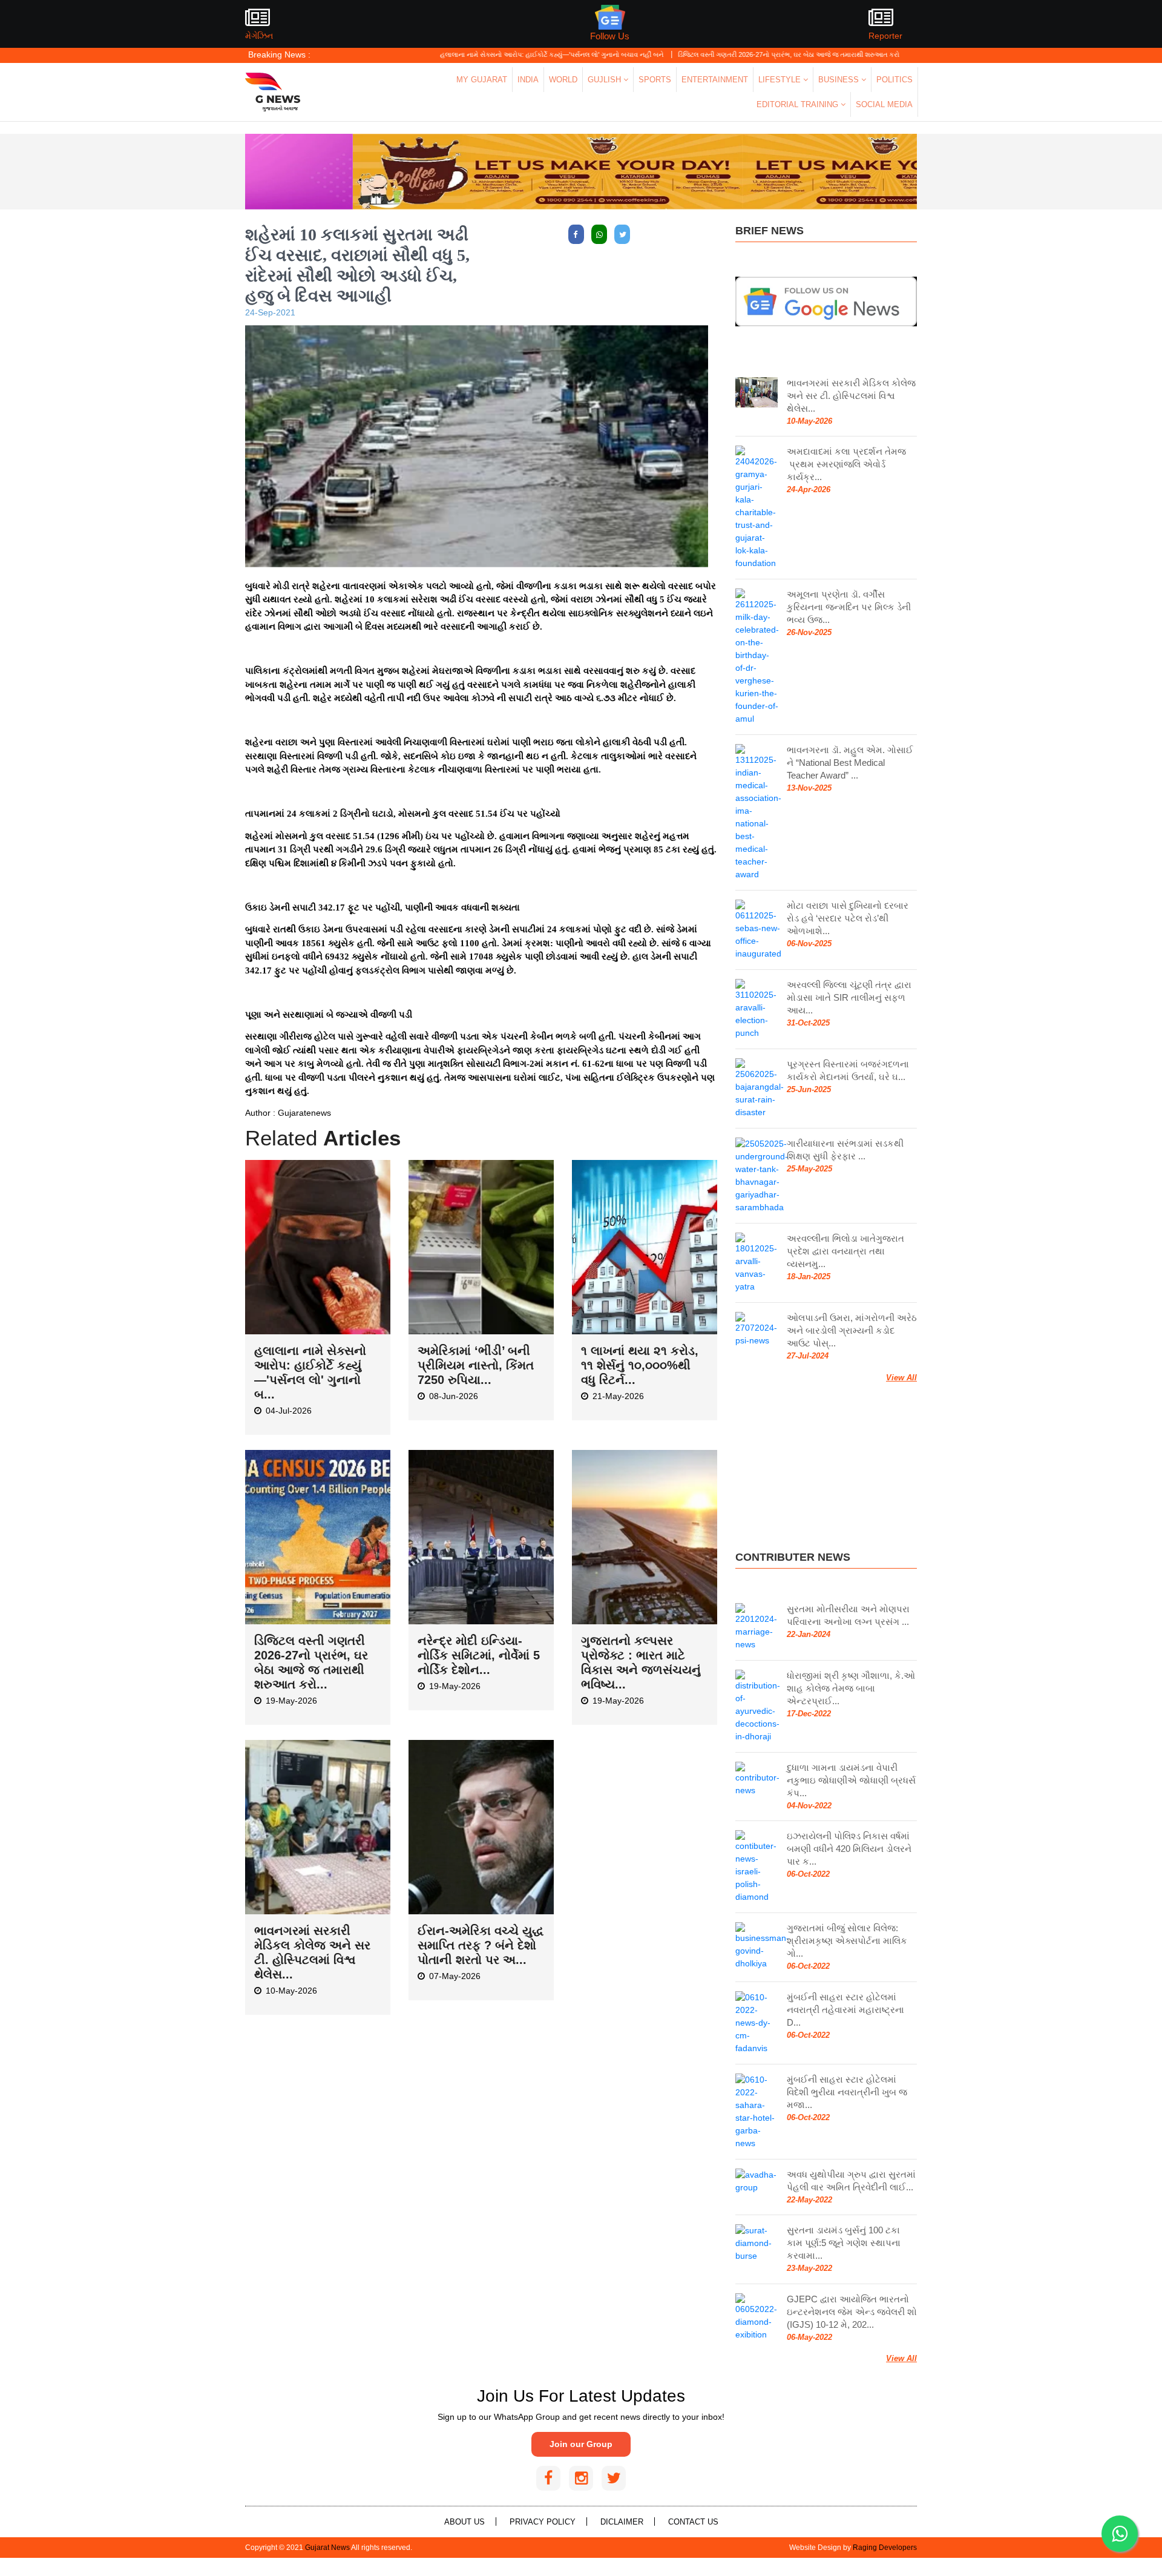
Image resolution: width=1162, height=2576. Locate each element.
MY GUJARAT (482, 80)
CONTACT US (693, 2522)
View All (901, 1378)
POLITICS (894, 80)
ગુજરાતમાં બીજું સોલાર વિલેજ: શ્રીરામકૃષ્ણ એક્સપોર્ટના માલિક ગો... (847, 1941)
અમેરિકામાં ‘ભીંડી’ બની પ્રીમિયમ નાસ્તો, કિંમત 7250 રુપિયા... (476, 1365)
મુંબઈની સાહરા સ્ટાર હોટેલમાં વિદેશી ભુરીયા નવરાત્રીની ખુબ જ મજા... (847, 2092)
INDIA (528, 80)
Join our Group (581, 2444)
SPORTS (655, 80)
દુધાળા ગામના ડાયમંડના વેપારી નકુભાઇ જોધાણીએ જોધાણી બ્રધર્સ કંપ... (851, 1780)
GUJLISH (606, 80)
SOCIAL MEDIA (884, 104)
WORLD (563, 80)
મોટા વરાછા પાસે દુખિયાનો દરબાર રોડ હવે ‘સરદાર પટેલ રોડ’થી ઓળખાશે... (848, 918)
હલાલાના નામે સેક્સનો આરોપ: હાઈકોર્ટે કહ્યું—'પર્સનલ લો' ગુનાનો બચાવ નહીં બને (471, 54)
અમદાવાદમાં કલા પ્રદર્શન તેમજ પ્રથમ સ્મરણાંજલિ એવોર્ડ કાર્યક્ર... (846, 464)
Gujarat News (327, 2548)
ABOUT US (464, 2522)
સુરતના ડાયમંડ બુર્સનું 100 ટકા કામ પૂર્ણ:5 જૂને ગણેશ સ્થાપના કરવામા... (844, 2243)
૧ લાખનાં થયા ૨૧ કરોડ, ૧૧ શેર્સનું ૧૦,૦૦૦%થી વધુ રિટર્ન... (640, 1365)
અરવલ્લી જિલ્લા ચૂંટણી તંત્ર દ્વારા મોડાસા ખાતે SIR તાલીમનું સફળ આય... (849, 997)
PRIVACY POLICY (543, 2522)
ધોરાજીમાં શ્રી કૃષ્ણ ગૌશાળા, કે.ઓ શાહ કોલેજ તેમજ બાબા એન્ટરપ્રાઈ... (851, 1688)
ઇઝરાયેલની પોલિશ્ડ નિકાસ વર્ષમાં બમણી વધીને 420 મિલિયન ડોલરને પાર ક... (849, 1849)
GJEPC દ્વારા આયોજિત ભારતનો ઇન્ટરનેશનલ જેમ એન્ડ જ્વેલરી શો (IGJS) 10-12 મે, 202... (852, 2312)
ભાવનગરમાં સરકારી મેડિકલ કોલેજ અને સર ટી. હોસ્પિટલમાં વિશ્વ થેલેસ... (851, 396)
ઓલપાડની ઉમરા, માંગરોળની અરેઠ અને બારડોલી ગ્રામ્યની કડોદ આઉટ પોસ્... (852, 1330)
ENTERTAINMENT (715, 80)
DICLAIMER (622, 2522)
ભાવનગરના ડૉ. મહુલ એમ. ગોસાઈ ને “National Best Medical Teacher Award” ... (850, 763)
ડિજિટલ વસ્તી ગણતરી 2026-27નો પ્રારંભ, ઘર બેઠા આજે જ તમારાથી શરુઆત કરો (708, 54)
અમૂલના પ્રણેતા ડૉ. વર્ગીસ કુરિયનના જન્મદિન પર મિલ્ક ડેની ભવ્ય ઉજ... (849, 607)
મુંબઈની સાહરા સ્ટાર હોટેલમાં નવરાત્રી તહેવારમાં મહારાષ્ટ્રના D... (845, 2010)
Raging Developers (885, 2548)
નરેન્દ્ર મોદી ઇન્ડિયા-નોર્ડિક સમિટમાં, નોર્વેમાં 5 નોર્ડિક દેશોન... (479, 1655)
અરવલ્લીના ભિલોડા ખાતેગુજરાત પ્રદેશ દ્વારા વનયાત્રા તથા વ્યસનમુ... (845, 1251)
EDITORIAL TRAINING (799, 104)
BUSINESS (840, 80)
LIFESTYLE (781, 80)
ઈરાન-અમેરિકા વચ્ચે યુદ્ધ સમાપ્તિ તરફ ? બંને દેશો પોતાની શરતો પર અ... (481, 1945)
